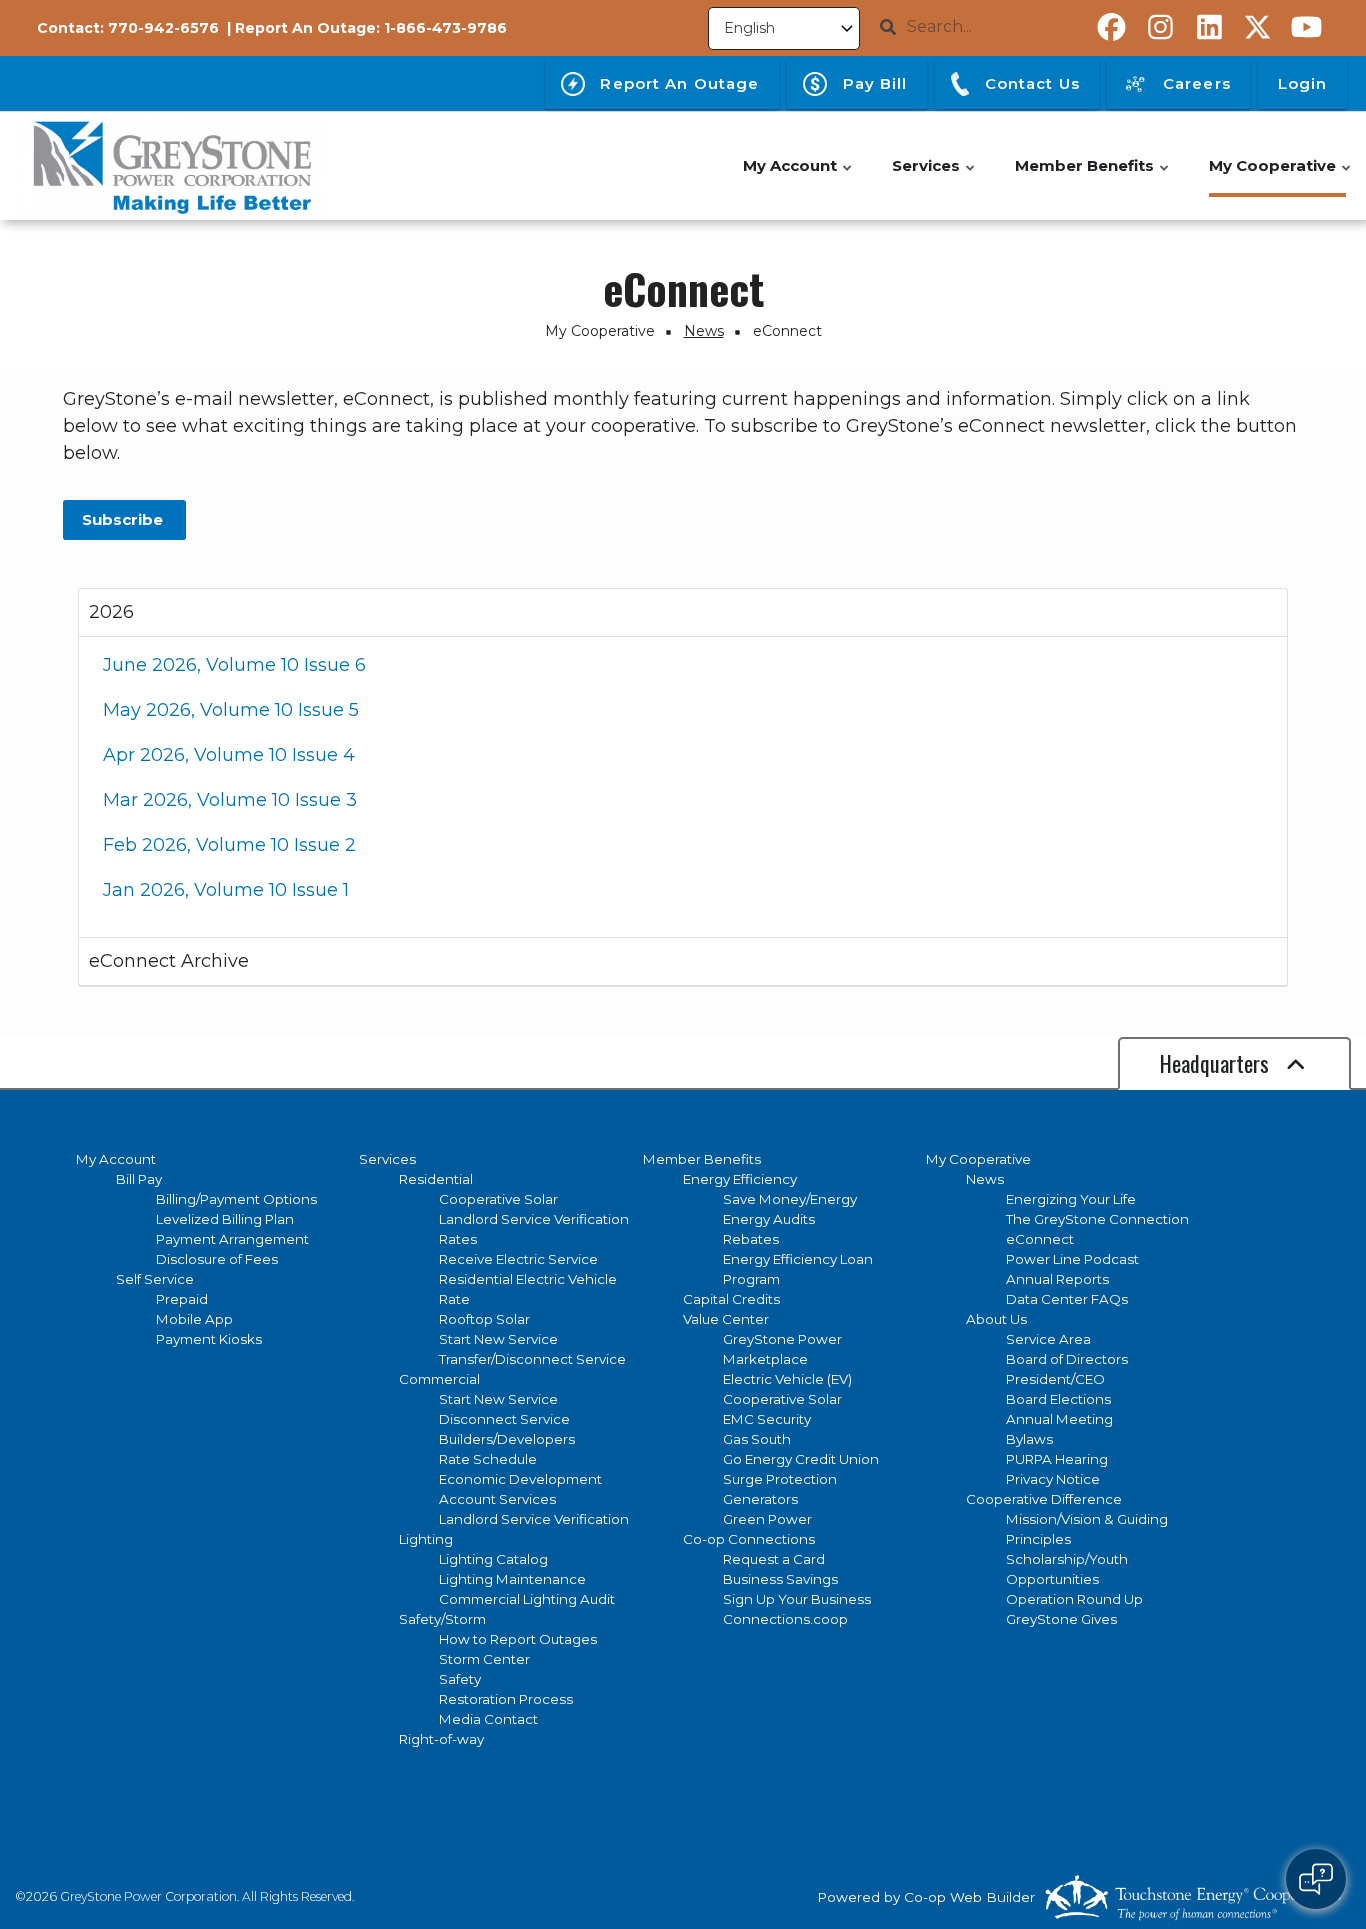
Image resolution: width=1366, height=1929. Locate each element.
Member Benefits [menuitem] (1093, 176)
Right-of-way (441, 1739)
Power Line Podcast (1072, 1259)
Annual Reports (1057, 1279)
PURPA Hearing (1057, 1459)
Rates (458, 1239)
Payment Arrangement (232, 1239)
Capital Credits (731, 1299)
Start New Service (498, 1339)
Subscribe (124, 519)
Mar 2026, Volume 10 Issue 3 (230, 800)
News (985, 1179)
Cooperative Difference (1044, 1499)
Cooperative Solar (498, 1199)
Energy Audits (769, 1219)
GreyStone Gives (1061, 1619)
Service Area (1048, 1339)
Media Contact (488, 1719)
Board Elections (1058, 1399)
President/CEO (1055, 1379)
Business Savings (780, 1579)
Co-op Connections (749, 1539)
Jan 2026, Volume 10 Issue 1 (226, 890)
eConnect (1040, 1239)
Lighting (426, 1539)
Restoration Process (506, 1699)
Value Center (726, 1319)
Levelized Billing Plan (225, 1219)
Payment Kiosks (209, 1339)
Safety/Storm (442, 1619)
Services (387, 1159)
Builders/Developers (507, 1439)
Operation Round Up (1074, 1599)
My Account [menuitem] (798, 176)
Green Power (767, 1519)
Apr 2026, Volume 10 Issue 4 (229, 755)
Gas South (757, 1439)
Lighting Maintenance (512, 1579)
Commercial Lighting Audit (527, 1599)
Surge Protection (780, 1479)
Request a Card (774, 1559)
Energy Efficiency (740, 1179)
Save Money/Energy (790, 1199)
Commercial (439, 1379)
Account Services (497, 1499)
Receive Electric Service (518, 1259)
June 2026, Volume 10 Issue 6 (234, 665)
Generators (760, 1499)
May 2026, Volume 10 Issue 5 (231, 710)
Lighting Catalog (493, 1559)
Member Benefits (702, 1159)
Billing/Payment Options (236, 1199)
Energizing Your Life (1071, 1199)
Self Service (155, 1279)
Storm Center (484, 1659)
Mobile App (194, 1319)
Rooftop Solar (484, 1319)
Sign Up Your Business (797, 1599)
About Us (996, 1319)
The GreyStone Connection (1097, 1219)
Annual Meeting (1059, 1419)
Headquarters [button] (1217, 1063)
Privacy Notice (1053, 1479)
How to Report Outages (518, 1639)
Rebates (751, 1239)
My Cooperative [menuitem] (1281, 176)
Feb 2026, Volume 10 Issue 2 (229, 845)
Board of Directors (1067, 1359)
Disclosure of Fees (217, 1259)
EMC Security (767, 1419)
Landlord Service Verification (534, 1219)
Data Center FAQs (1067, 1299)
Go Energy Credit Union (801, 1459)
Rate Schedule (488, 1459)
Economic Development (520, 1479)
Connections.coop (785, 1619)
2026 (111, 612)
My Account (116, 1159)
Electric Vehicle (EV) (787, 1379)
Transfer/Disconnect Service (532, 1359)
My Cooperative (978, 1159)
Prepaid (182, 1299)
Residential (436, 1179)
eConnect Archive (169, 961)
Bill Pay (139, 1179)
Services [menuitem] (934, 176)
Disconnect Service (504, 1419)
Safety (460, 1679)
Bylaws (1029, 1439)
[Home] (171, 166)
